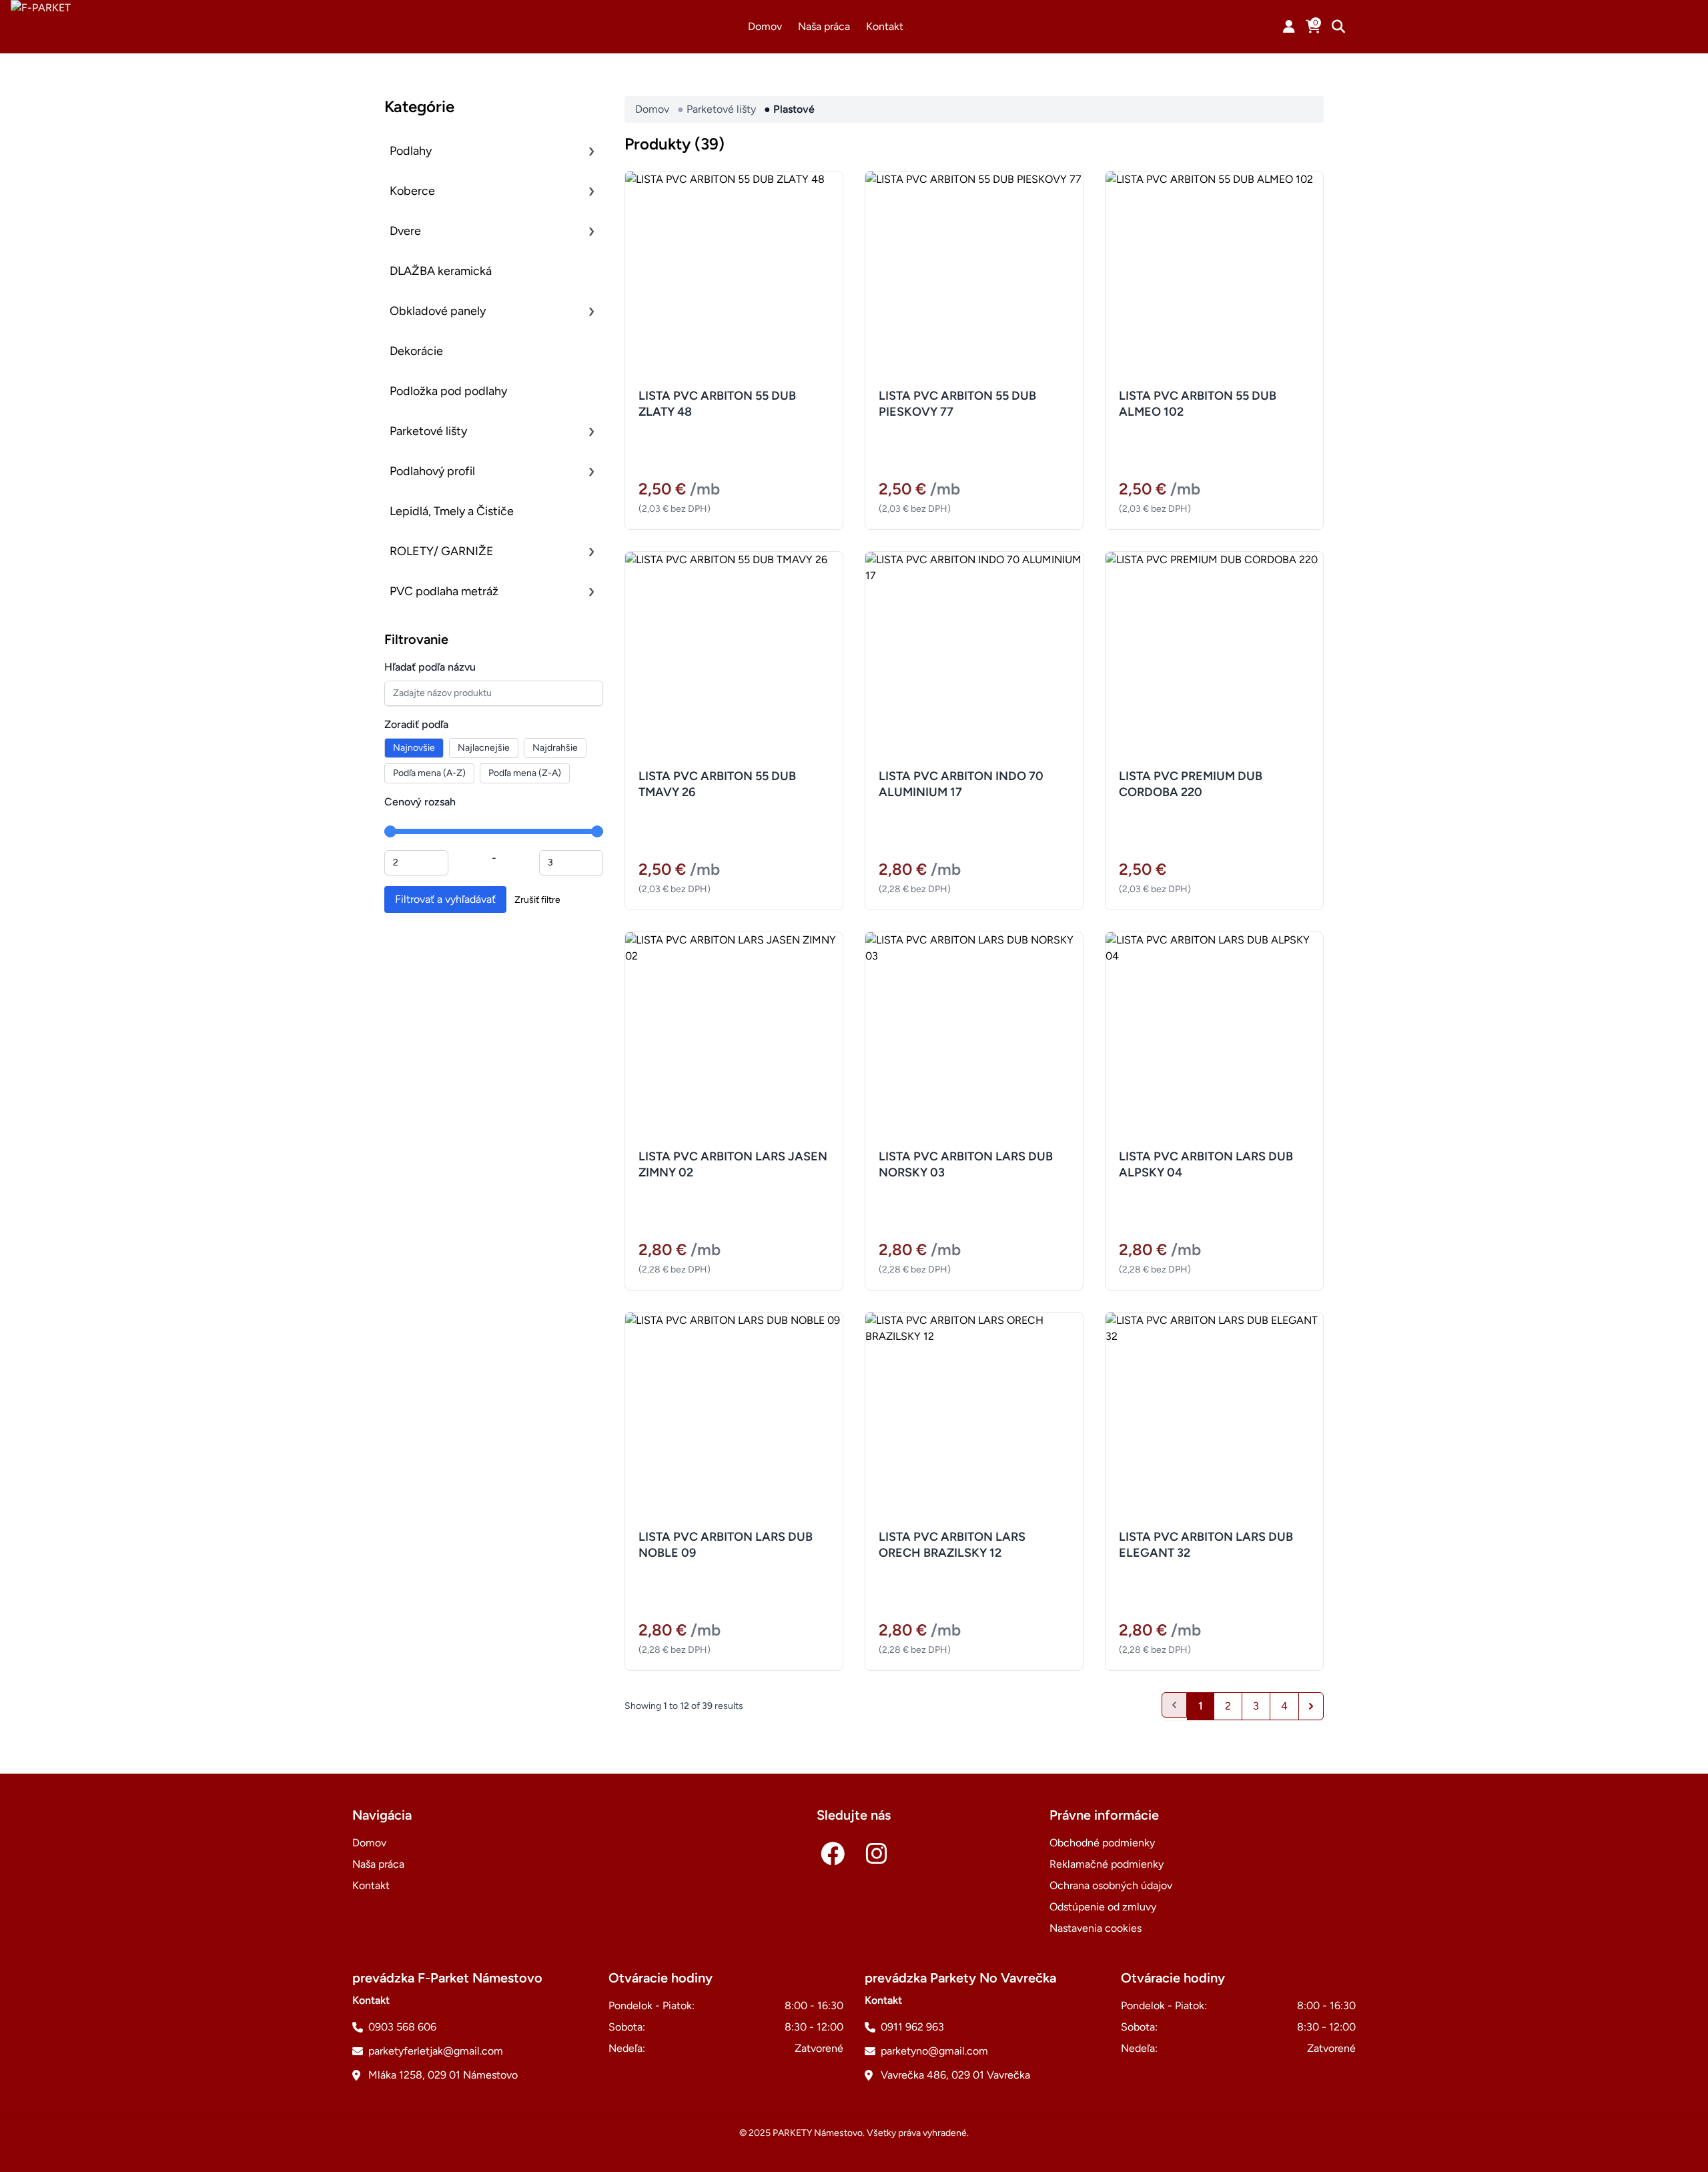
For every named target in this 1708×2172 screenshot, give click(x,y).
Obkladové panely (438, 311)
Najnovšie (414, 748)
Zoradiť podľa (416, 724)
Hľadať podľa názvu (430, 667)
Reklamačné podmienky (1107, 1864)
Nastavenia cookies (1096, 1928)
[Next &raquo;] (1311, 1706)
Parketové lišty (428, 431)
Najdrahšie (555, 748)
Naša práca (824, 26)
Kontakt (885, 26)
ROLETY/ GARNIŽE (442, 551)
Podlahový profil (432, 471)
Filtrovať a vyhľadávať (445, 899)
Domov (765, 26)
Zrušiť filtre (537, 900)
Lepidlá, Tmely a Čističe (452, 511)
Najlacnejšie (484, 748)
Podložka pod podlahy (448, 391)
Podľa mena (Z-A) (525, 773)
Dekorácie (416, 351)
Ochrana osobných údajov (1111, 1885)
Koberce (412, 191)
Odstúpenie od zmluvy (1103, 1907)
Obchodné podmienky (1102, 1843)
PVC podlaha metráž (444, 591)
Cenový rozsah (420, 802)
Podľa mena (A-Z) (429, 773)
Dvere (405, 231)
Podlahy (411, 151)
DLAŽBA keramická (441, 271)
